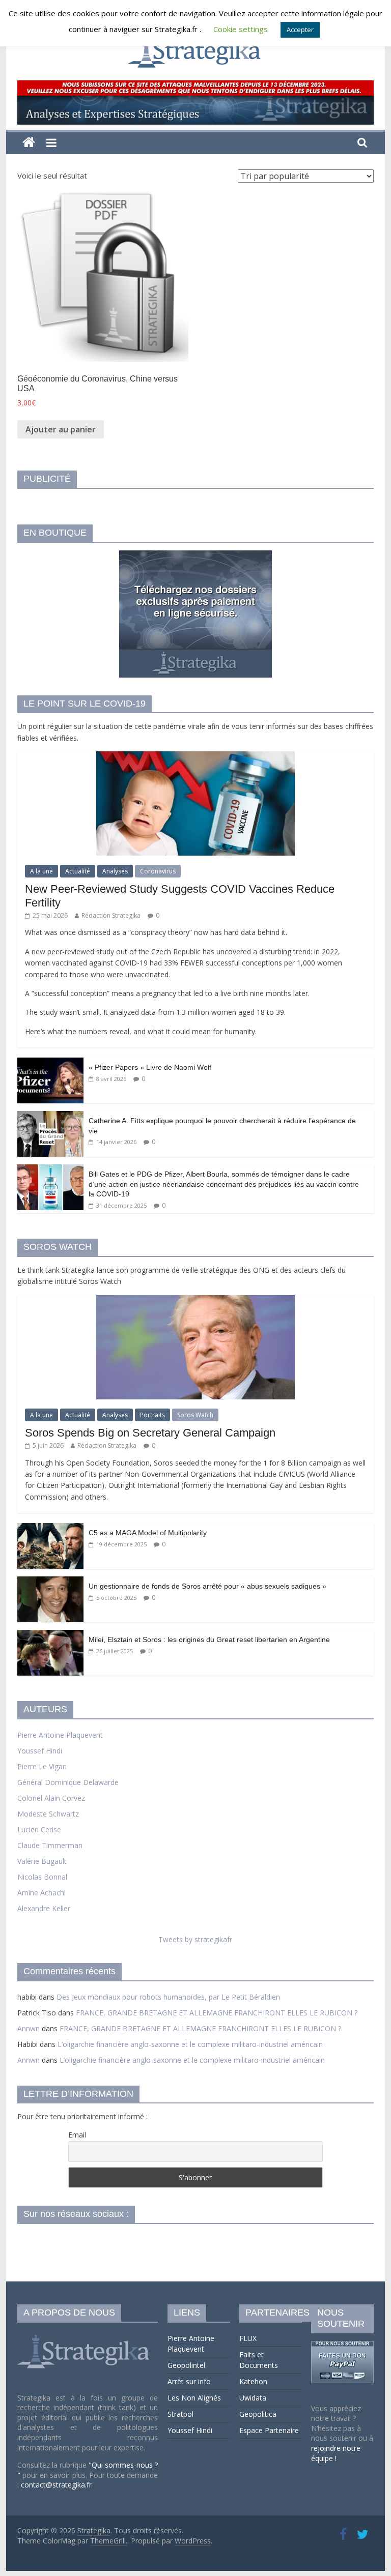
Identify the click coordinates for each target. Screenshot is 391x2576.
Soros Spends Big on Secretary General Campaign (150, 1433)
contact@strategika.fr (56, 2485)
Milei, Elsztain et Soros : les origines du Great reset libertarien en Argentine (209, 1640)
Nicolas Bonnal (42, 1877)
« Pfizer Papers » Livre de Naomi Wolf (150, 1067)
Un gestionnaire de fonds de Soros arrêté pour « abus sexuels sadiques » (207, 1586)
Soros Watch (195, 1415)
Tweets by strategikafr (195, 1939)
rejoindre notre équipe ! (336, 2453)
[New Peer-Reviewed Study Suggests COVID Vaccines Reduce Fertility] (195, 757)
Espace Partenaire (269, 2430)
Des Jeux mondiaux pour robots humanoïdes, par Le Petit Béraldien (168, 1997)
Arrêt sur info (189, 2381)
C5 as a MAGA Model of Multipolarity (148, 1533)
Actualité (78, 871)
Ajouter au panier (61, 429)
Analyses (115, 871)
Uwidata (253, 2398)
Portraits (152, 1415)
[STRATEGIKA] (85, 2335)
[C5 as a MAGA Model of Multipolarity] (50, 1528)
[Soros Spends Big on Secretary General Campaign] (195, 1300)
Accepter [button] (300, 30)
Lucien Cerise (39, 1829)
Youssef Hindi (40, 1751)
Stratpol (180, 2414)
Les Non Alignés (194, 2398)
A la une (41, 871)
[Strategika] (29, 143)
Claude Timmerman (50, 1845)
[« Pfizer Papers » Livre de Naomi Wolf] (50, 1063)
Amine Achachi (41, 1893)
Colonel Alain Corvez (51, 1798)
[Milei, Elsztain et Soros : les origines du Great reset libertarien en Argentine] (50, 1635)
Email (77, 2135)
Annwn (29, 2028)
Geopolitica (258, 2414)
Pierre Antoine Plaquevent (60, 1735)
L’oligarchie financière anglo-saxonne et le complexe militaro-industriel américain (190, 2044)
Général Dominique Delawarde (68, 1782)
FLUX (248, 2338)
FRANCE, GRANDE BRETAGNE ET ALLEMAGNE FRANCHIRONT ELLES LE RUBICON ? (217, 2013)
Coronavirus (158, 871)
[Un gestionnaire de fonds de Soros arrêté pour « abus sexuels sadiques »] (50, 1582)
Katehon (253, 2381)
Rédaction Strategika (111, 915)
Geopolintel (186, 2365)
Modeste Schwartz (48, 1814)
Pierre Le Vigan (42, 1766)
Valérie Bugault (42, 1861)
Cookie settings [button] (241, 29)
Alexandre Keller (44, 1908)
